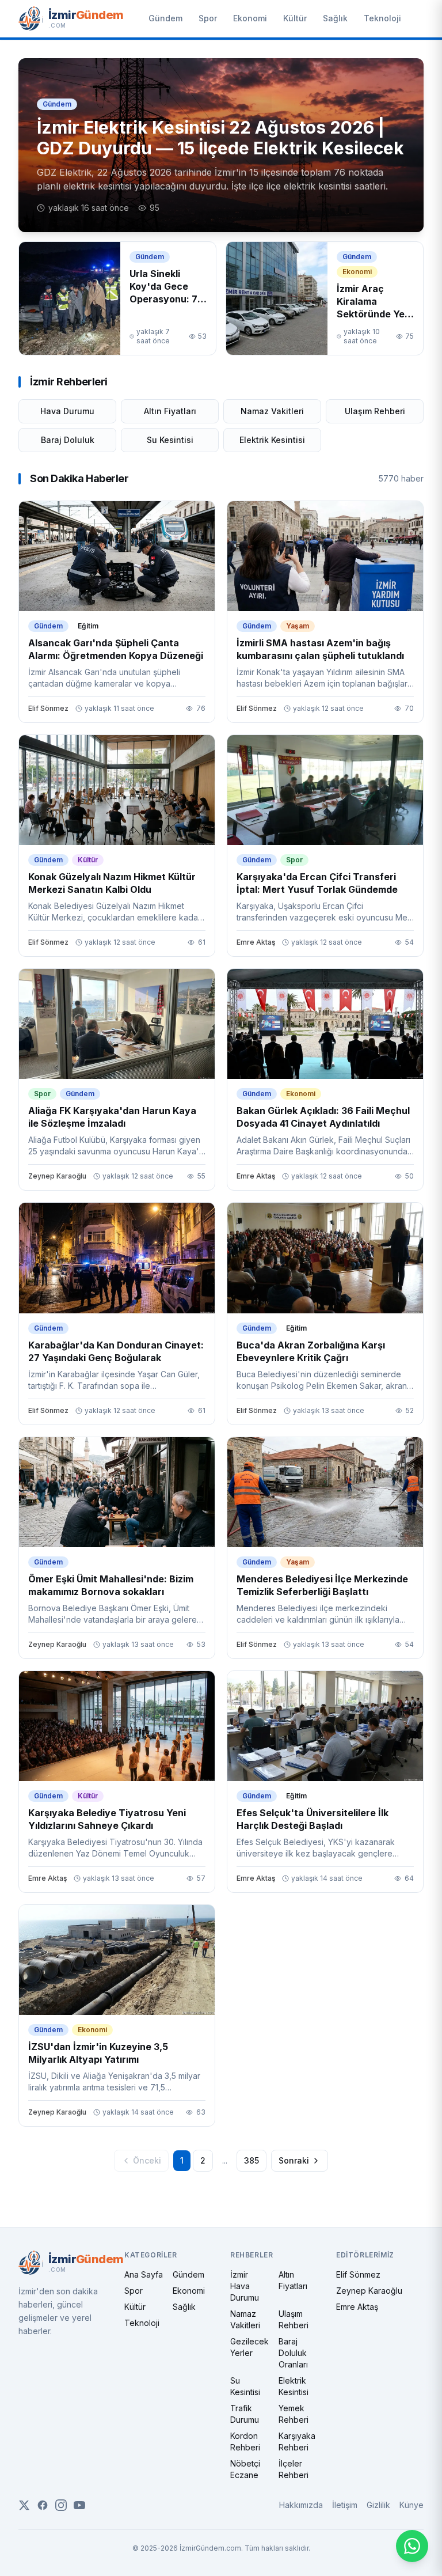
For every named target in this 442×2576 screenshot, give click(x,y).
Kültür (295, 18)
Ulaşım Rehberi (375, 411)
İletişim (345, 2505)
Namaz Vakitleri (272, 411)
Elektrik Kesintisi (272, 440)
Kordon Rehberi (245, 2441)
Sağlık (335, 18)
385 (252, 2160)
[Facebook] (43, 2505)
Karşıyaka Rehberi (297, 2441)
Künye (411, 2505)
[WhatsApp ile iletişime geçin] (412, 2546)
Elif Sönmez (358, 2274)
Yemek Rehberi (294, 2414)
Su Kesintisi (170, 440)
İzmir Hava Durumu (245, 2286)
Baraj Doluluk (68, 440)
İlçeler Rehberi (294, 2469)
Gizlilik (378, 2505)
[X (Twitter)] (24, 2505)
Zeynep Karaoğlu (369, 2291)
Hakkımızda (301, 2505)
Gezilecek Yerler (249, 2347)
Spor (208, 18)
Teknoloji (382, 18)
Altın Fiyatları (170, 411)
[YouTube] (79, 2505)
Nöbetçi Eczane (245, 2469)
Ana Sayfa (144, 2274)
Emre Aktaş (357, 2307)
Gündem (165, 18)
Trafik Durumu (245, 2414)
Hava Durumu (67, 411)
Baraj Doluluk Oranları (293, 2353)
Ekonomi (250, 18)
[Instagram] (61, 2505)
